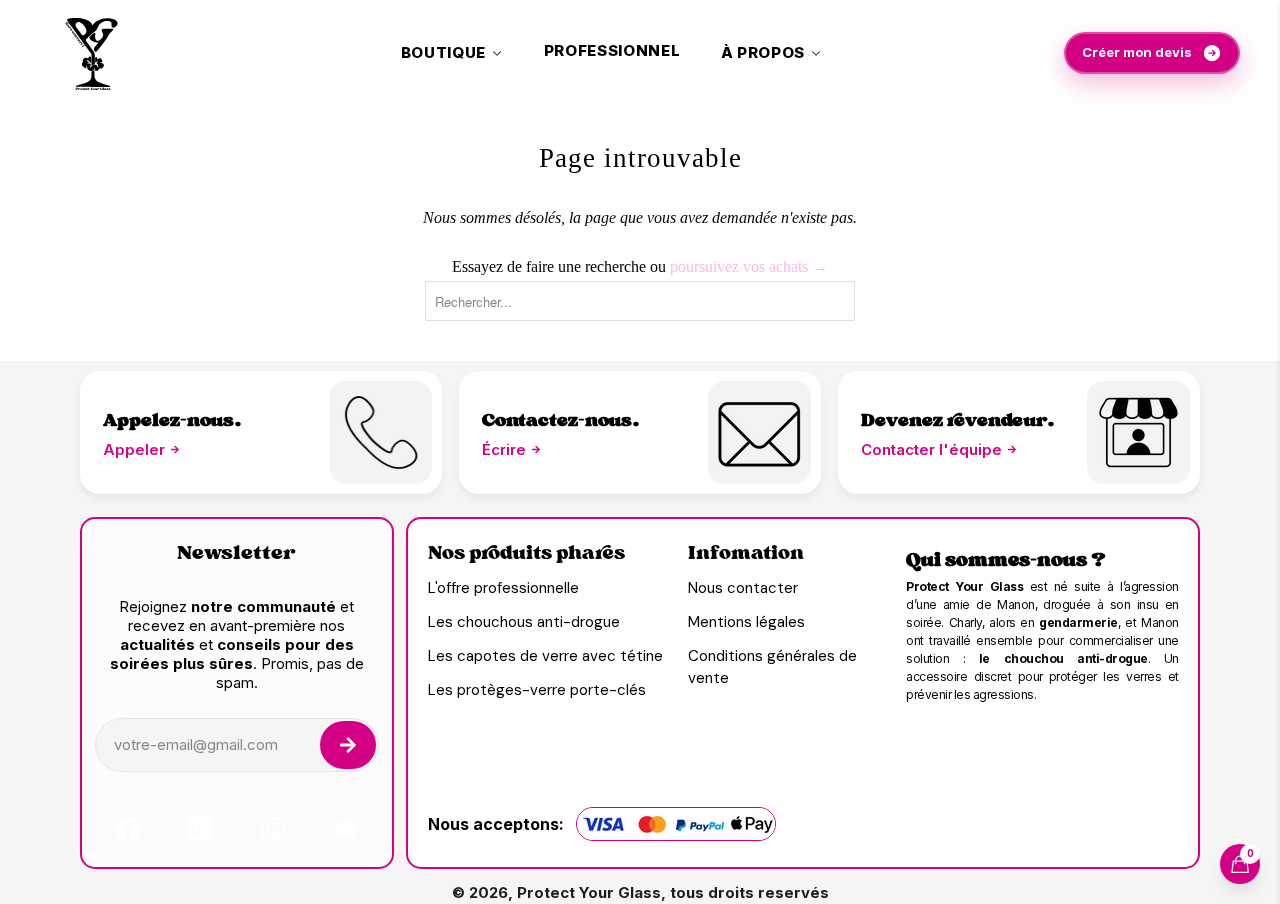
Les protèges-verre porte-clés (537, 690)
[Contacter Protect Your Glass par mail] (1138, 432)
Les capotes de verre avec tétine (545, 656)
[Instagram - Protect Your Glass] (273, 829)
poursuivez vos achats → (749, 266)
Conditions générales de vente (772, 667)
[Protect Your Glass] (92, 52)
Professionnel (612, 50)
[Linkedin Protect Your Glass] (200, 829)
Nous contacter (743, 588)
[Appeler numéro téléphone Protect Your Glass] (381, 432)
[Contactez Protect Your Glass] (346, 829)
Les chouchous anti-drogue (524, 622)
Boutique (443, 52)
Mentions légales (746, 622)
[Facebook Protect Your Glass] (128, 829)
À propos (763, 52)
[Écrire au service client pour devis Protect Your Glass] (759, 432)
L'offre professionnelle (503, 588)
